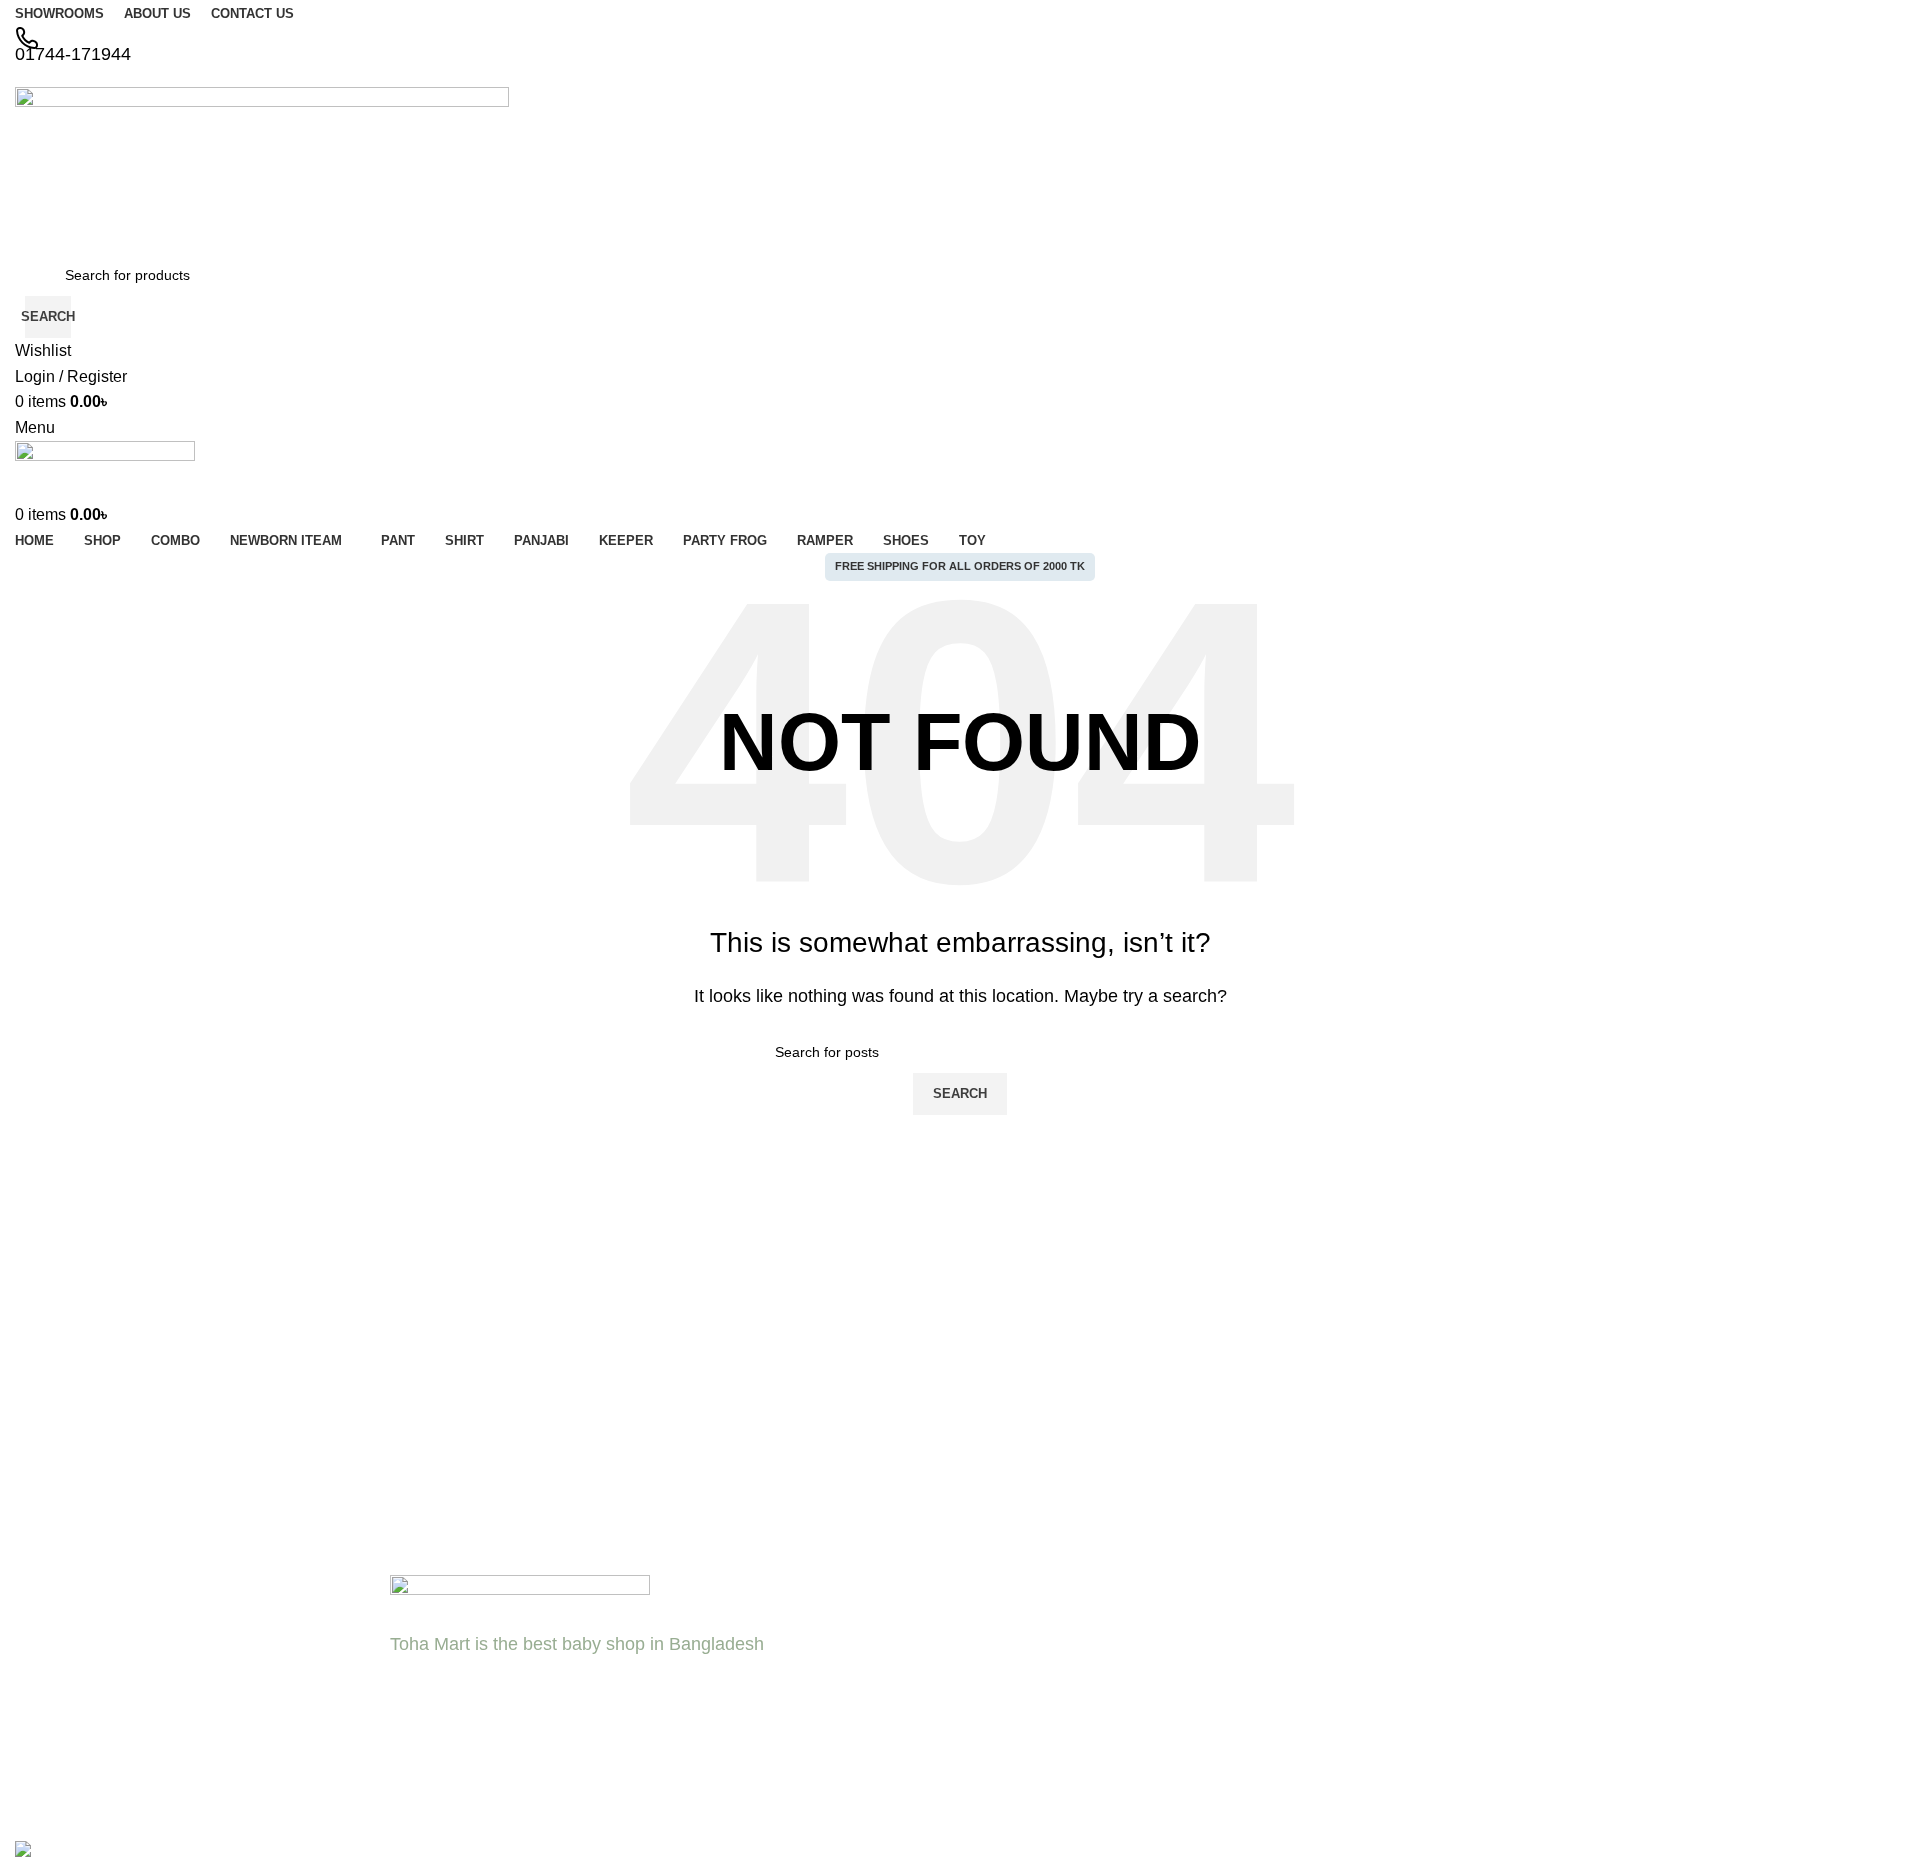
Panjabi (1070, 1678)
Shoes (1067, 1713)
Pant (1061, 1644)
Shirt (1061, 1610)
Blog (808, 1713)
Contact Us (829, 1644)
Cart (1314, 1678)
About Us (823, 1610)
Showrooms (831, 1678)
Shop (1317, 1610)
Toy (1058, 1747)
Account (1326, 1713)
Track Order (1339, 1747)
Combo (817, 1747)
